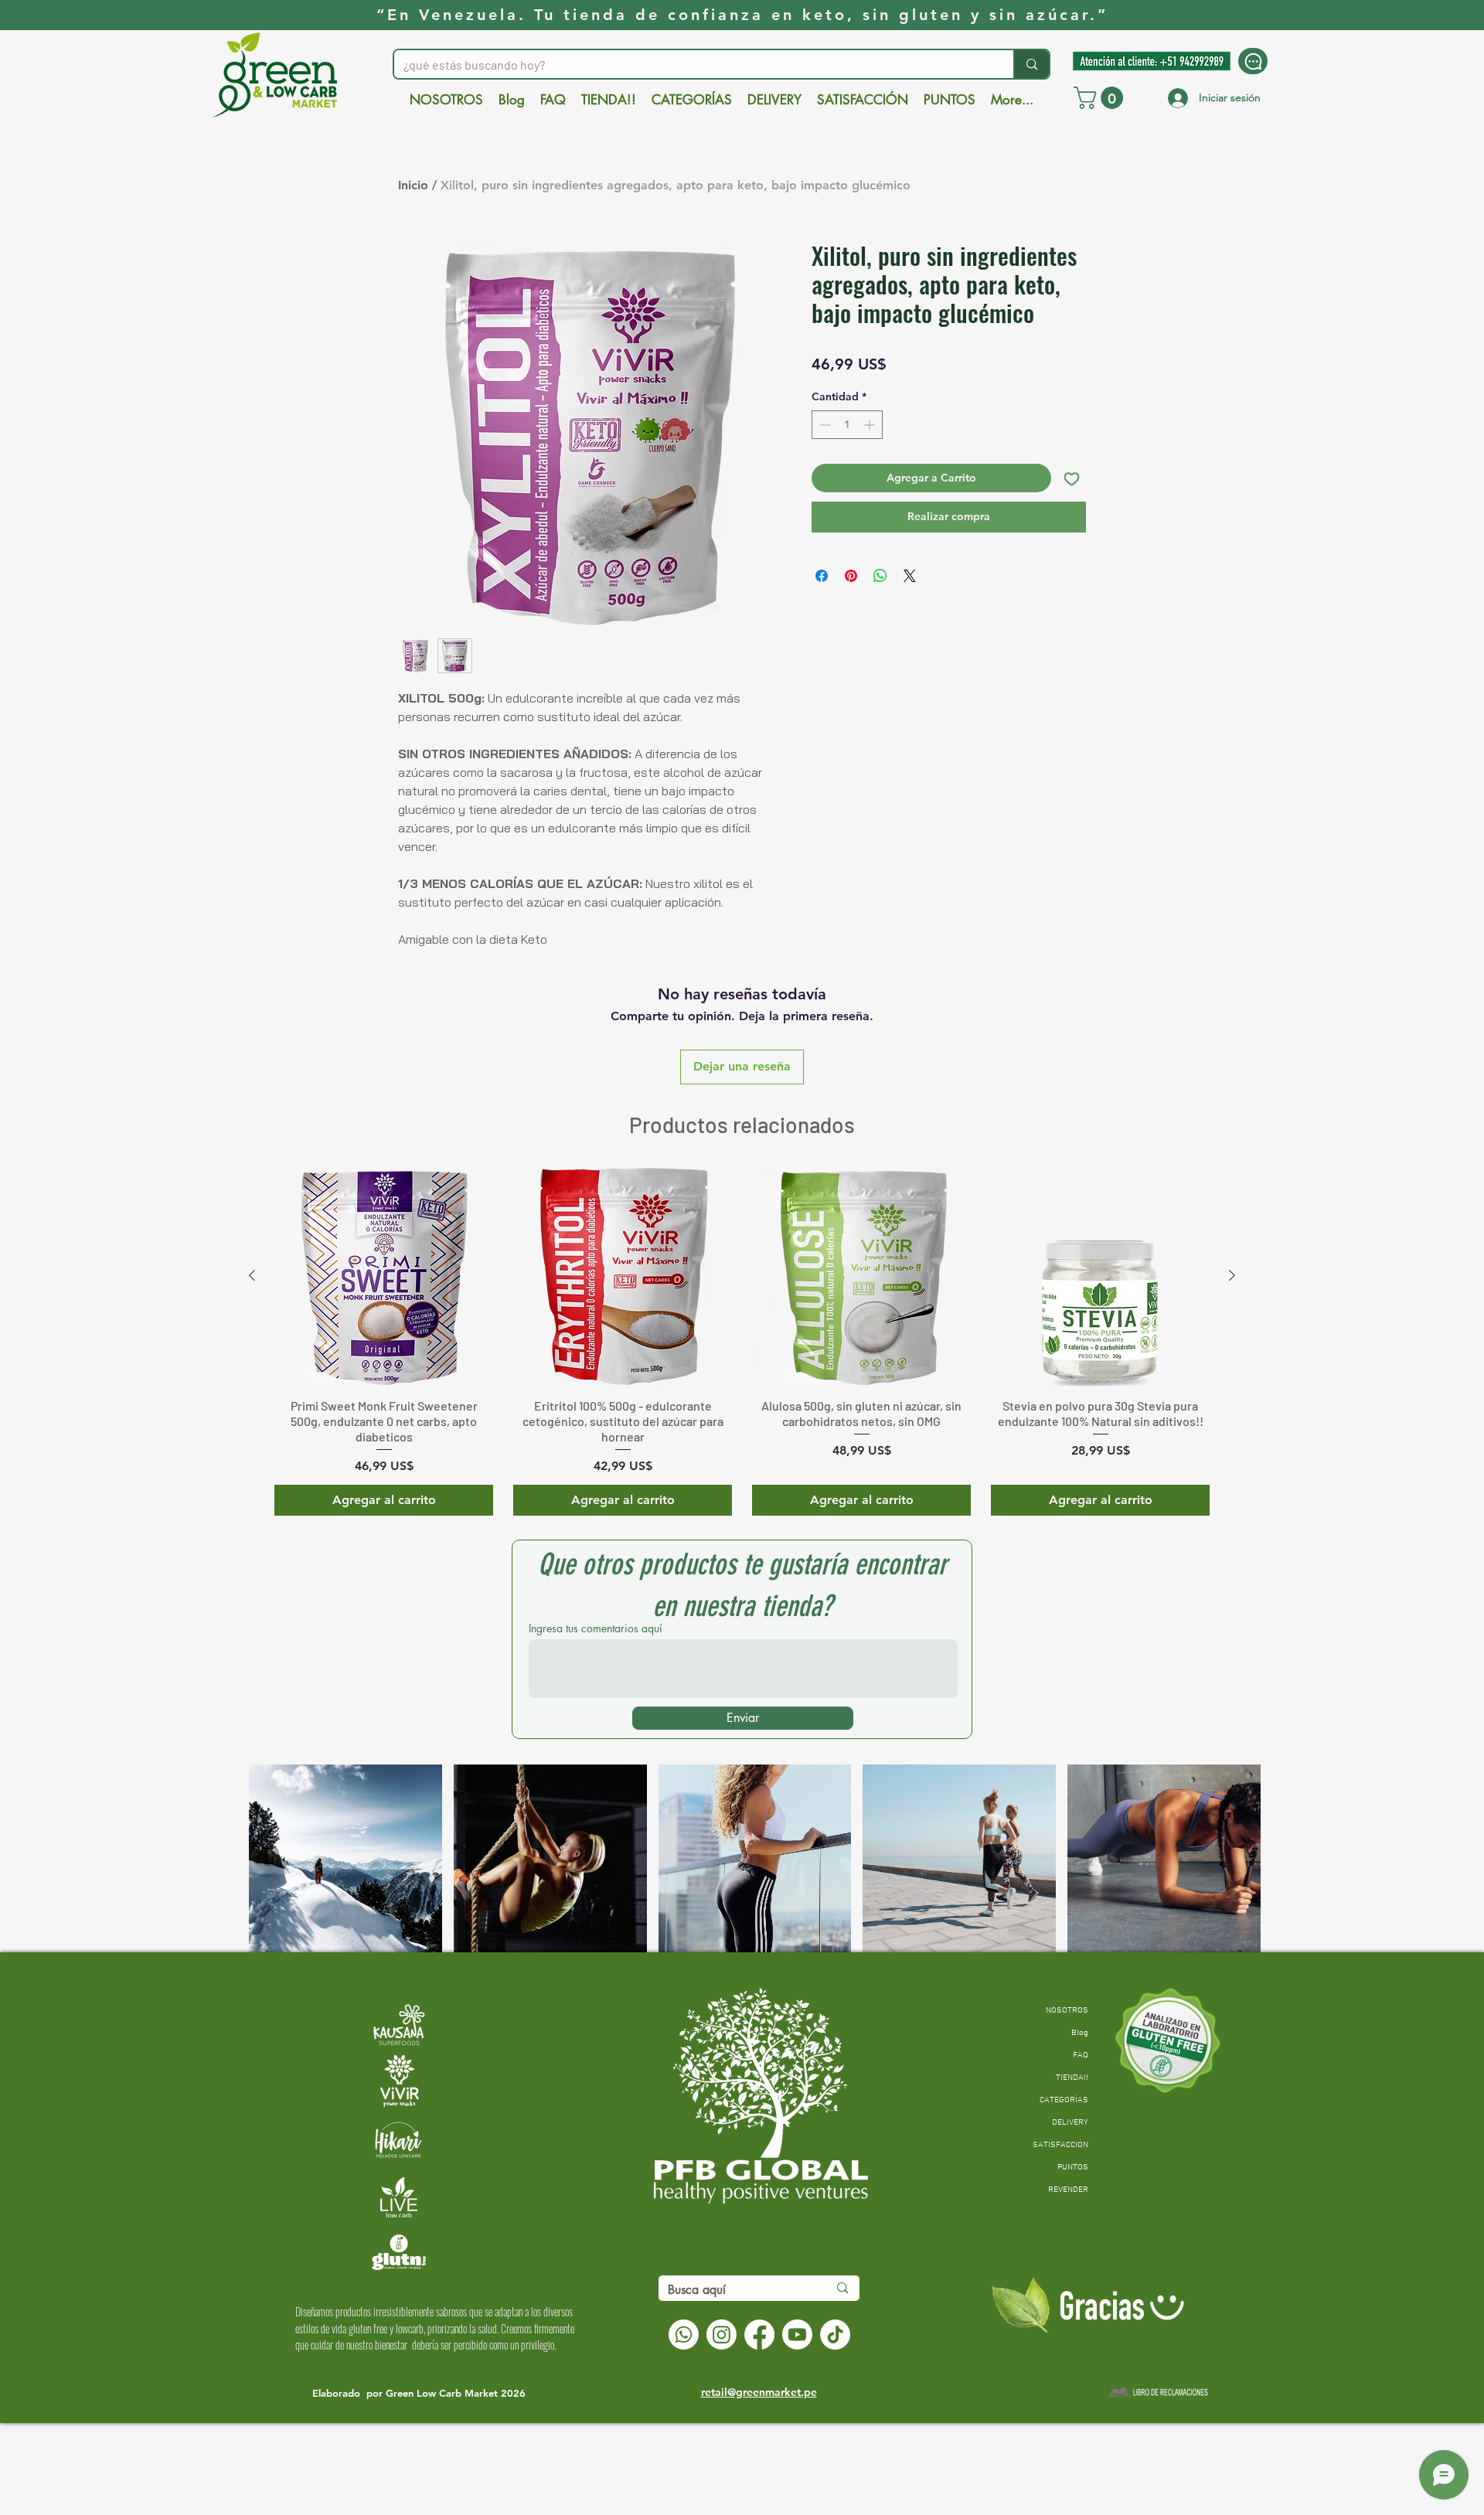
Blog (1080, 2033)
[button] (1101, 98)
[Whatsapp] (684, 2335)
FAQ (1081, 2056)
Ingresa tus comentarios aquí (596, 1628)
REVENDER (1068, 2190)
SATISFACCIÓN (1060, 2145)
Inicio (413, 185)
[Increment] (871, 425)
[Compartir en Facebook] (822, 576)
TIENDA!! (1072, 2078)
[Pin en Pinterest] (851, 576)
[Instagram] (722, 2335)
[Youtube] (797, 2335)
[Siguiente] (1232, 1275)
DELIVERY (1070, 2123)
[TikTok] (835, 2335)
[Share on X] (910, 576)
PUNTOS (1073, 2168)
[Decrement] (824, 425)
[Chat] (1253, 61)
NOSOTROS (1067, 2011)
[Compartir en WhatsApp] (880, 576)
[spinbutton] (847, 425)
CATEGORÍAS (1064, 2100)
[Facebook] (759, 2335)
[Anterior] (252, 1275)
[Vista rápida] (384, 1276)
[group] (742, 1341)
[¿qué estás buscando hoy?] (1031, 64)
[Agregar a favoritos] (1072, 478)
